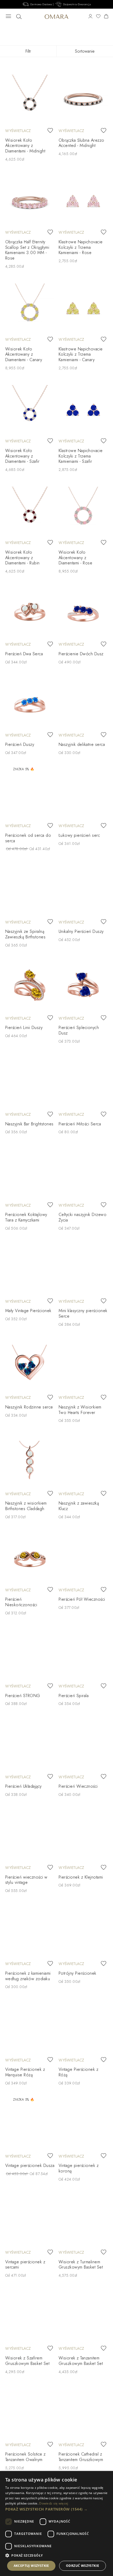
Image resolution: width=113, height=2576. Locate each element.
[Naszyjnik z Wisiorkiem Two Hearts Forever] (83, 1366)
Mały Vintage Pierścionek (28, 1311)
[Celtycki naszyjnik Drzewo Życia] (83, 1174)
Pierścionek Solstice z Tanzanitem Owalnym (25, 2457)
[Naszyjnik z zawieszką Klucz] (83, 1462)
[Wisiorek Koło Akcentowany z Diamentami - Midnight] (30, 99)
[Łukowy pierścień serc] (83, 794)
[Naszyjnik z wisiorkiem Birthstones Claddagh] (30, 1462)
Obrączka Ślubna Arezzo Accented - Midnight (81, 143)
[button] (56, 2509)
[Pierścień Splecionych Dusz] (83, 987)
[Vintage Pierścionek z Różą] (83, 2028)
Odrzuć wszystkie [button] (83, 2566)
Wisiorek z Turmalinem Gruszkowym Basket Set (81, 2265)
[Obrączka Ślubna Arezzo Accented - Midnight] (83, 99)
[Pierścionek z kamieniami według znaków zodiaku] (30, 1932)
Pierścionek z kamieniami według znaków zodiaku (28, 1976)
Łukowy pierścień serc (79, 835)
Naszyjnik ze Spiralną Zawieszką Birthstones (25, 934)
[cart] (106, 17)
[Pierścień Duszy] (30, 704)
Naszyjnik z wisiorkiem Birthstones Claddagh (26, 1506)
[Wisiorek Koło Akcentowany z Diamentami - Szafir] (30, 410)
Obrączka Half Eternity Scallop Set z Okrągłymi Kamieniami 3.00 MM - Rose (27, 250)
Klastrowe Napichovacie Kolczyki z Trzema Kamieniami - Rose (81, 247)
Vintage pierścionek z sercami (25, 2265)
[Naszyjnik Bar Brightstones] (30, 1083)
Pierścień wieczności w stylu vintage (26, 1880)
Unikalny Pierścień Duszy (81, 931)
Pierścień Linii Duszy (24, 1028)
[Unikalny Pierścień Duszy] (83, 890)
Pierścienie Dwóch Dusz (81, 654)
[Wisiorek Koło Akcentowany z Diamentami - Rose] (83, 511)
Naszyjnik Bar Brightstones (29, 1124)
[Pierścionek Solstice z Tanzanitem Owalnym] (30, 2413)
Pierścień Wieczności (78, 1786)
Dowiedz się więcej (54, 2503)
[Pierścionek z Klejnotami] (83, 1836)
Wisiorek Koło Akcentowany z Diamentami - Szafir (22, 456)
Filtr (28, 51)
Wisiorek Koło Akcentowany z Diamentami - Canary (24, 354)
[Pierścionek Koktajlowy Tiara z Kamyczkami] (30, 1174)
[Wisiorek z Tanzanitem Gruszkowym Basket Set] (83, 2317)
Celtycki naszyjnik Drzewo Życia (83, 1217)
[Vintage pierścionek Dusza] (30, 2125)
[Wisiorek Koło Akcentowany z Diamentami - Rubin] (30, 511)
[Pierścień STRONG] (30, 1655)
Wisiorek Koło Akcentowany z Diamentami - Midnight (25, 146)
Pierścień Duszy (20, 744)
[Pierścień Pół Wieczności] (83, 1559)
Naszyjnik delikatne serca (82, 744)
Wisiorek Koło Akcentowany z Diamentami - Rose (75, 558)
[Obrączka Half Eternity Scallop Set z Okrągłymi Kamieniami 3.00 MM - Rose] (30, 201)
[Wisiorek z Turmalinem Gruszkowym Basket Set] (83, 2221)
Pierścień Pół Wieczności (82, 1599)
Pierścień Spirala (74, 1696)
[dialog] (56, 2523)
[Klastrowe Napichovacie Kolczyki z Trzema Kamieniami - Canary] (83, 308)
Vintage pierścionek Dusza (30, 2165)
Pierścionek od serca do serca (28, 838)
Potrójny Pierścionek (78, 1973)
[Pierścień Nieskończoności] (30, 1559)
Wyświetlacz (18, 131)
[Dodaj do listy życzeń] (50, 131)
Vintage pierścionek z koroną (79, 2168)
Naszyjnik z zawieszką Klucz (79, 1506)
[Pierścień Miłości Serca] (83, 1083)
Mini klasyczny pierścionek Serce (83, 1313)
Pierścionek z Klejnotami (81, 1877)
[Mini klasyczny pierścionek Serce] (83, 1270)
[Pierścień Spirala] (83, 1655)
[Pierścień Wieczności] (83, 1745)
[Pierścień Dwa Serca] (30, 613)
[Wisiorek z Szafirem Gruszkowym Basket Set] (30, 2317)
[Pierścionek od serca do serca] (30, 794)
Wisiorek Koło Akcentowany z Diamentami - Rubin (22, 558)
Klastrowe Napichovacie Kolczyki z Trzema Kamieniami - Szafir (81, 456)
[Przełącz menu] (8, 17)
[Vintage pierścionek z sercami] (30, 2221)
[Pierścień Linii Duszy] (30, 987)
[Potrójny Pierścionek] (83, 1932)
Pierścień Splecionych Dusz (79, 1030)
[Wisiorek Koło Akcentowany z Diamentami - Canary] (30, 308)
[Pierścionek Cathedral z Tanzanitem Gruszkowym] (83, 2413)
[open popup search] (19, 17)
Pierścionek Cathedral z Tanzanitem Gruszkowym (81, 2457)
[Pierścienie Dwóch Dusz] (83, 613)
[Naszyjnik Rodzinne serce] (30, 1366)
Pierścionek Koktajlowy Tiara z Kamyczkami (26, 1217)
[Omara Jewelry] (57, 16)
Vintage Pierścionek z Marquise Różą (25, 2072)
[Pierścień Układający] (30, 1745)
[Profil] (90, 17)
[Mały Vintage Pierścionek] (30, 1270)
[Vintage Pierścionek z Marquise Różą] (30, 2028)
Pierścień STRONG (23, 1696)
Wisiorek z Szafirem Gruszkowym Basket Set (27, 2361)
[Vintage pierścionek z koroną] (83, 2125)
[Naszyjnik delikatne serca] (83, 704)
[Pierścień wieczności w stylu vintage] (30, 1836)
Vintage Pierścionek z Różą (78, 2072)
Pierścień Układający (24, 1786)
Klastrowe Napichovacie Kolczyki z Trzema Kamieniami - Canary (81, 354)
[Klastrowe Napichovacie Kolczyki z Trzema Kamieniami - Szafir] (83, 410)
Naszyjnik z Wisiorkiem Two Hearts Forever (80, 1410)
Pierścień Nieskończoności (21, 1602)
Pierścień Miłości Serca (80, 1124)
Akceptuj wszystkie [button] (31, 2566)
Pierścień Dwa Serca (24, 654)
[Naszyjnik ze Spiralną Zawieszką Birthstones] (30, 890)
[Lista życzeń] (98, 17)
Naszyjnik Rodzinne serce (29, 1407)
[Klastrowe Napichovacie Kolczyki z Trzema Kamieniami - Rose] (83, 201)
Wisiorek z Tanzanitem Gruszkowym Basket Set (81, 2361)
